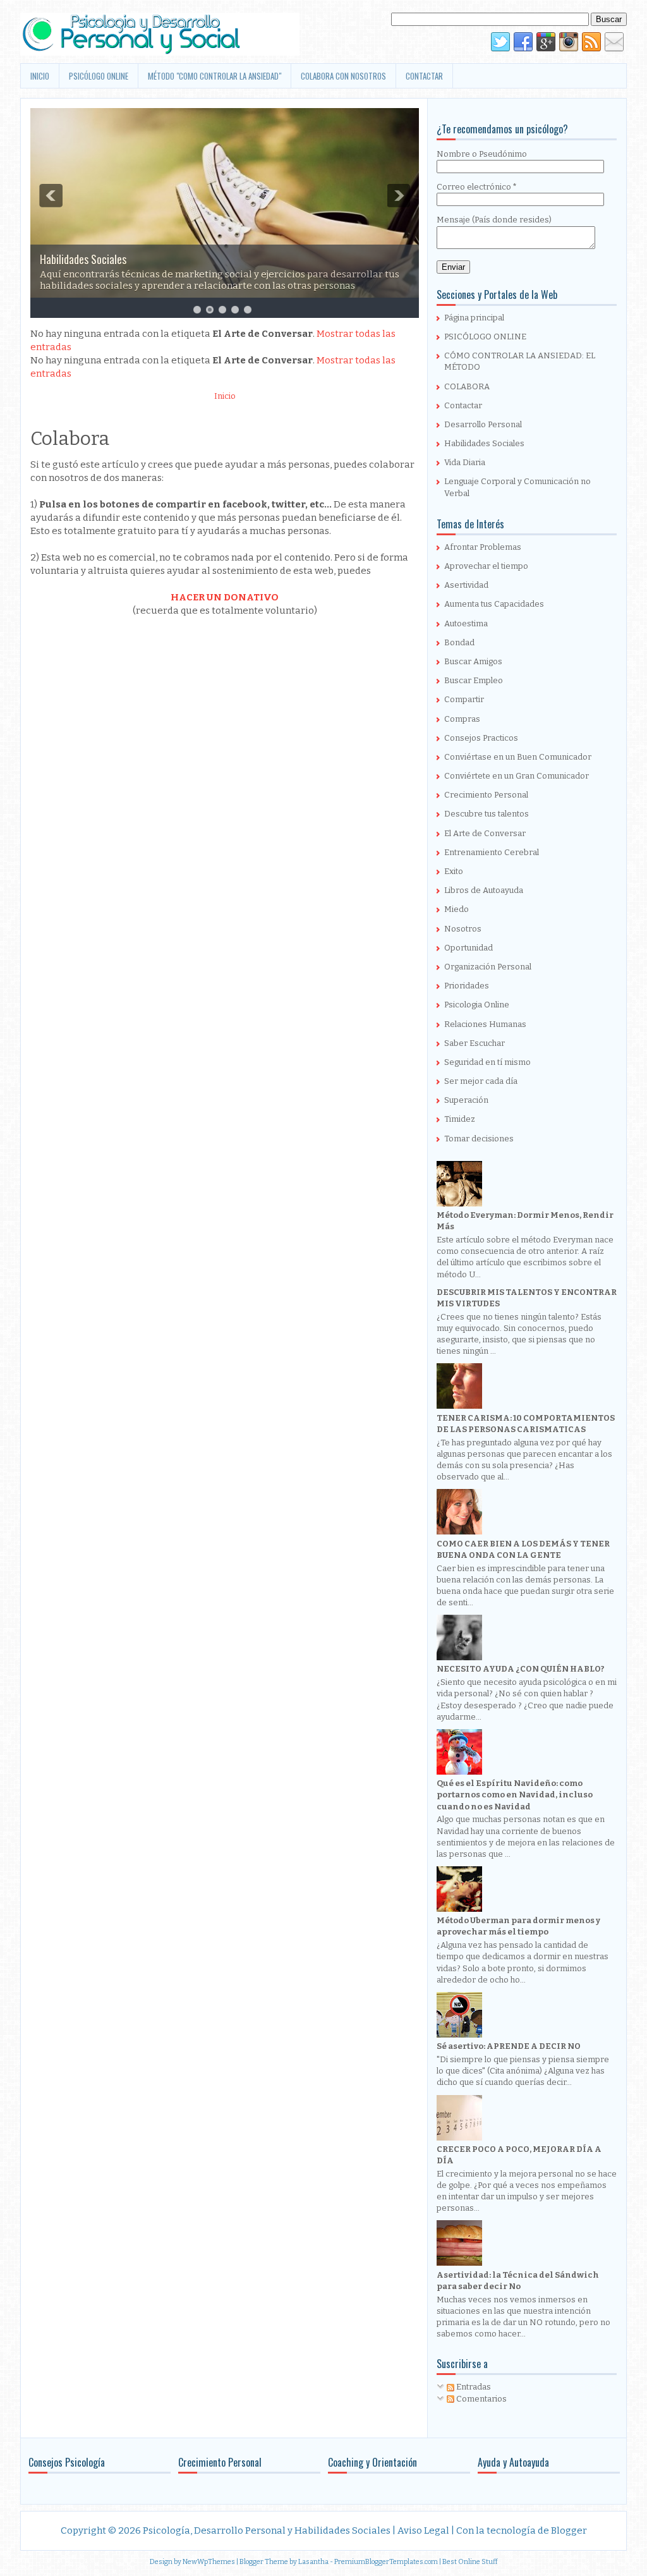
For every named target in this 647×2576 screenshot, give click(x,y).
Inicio (225, 396)
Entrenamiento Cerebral (492, 852)
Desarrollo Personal (483, 424)
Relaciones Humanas (485, 1024)
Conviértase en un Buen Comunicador (518, 757)
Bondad (459, 642)
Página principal (474, 318)
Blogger (569, 2530)
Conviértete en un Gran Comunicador (517, 776)
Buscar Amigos (473, 661)
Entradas (473, 2387)
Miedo (457, 909)
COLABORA (467, 386)
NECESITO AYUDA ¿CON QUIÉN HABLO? (521, 1669)
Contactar (463, 405)
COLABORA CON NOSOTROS (343, 76)
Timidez (460, 1119)
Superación (466, 1100)
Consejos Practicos (481, 738)
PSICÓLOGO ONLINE (99, 76)
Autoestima (466, 623)
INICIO (40, 76)
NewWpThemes (209, 2562)
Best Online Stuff (470, 2562)
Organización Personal (488, 967)
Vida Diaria (465, 462)
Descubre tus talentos (487, 814)
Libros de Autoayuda (484, 890)
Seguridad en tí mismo (487, 1062)
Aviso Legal (423, 2530)
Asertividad (466, 585)
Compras (462, 719)
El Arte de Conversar (485, 833)
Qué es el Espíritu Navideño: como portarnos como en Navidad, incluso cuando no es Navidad (515, 1795)
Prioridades (467, 986)
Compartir (464, 699)
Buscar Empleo (474, 680)
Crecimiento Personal (486, 795)
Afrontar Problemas (483, 547)
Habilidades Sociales (83, 259)
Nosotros (463, 929)
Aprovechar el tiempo (486, 566)
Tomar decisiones (479, 1139)
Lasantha (313, 2562)
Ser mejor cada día (481, 1081)
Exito (454, 871)
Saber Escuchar (475, 1043)
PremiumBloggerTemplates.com (386, 2562)
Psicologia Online (477, 1005)
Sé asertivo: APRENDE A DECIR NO (509, 2046)
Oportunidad (469, 948)
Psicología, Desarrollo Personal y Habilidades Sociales (267, 2530)
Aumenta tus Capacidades (494, 604)
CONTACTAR (424, 76)
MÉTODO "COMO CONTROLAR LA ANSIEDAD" (215, 76)
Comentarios (481, 2399)
